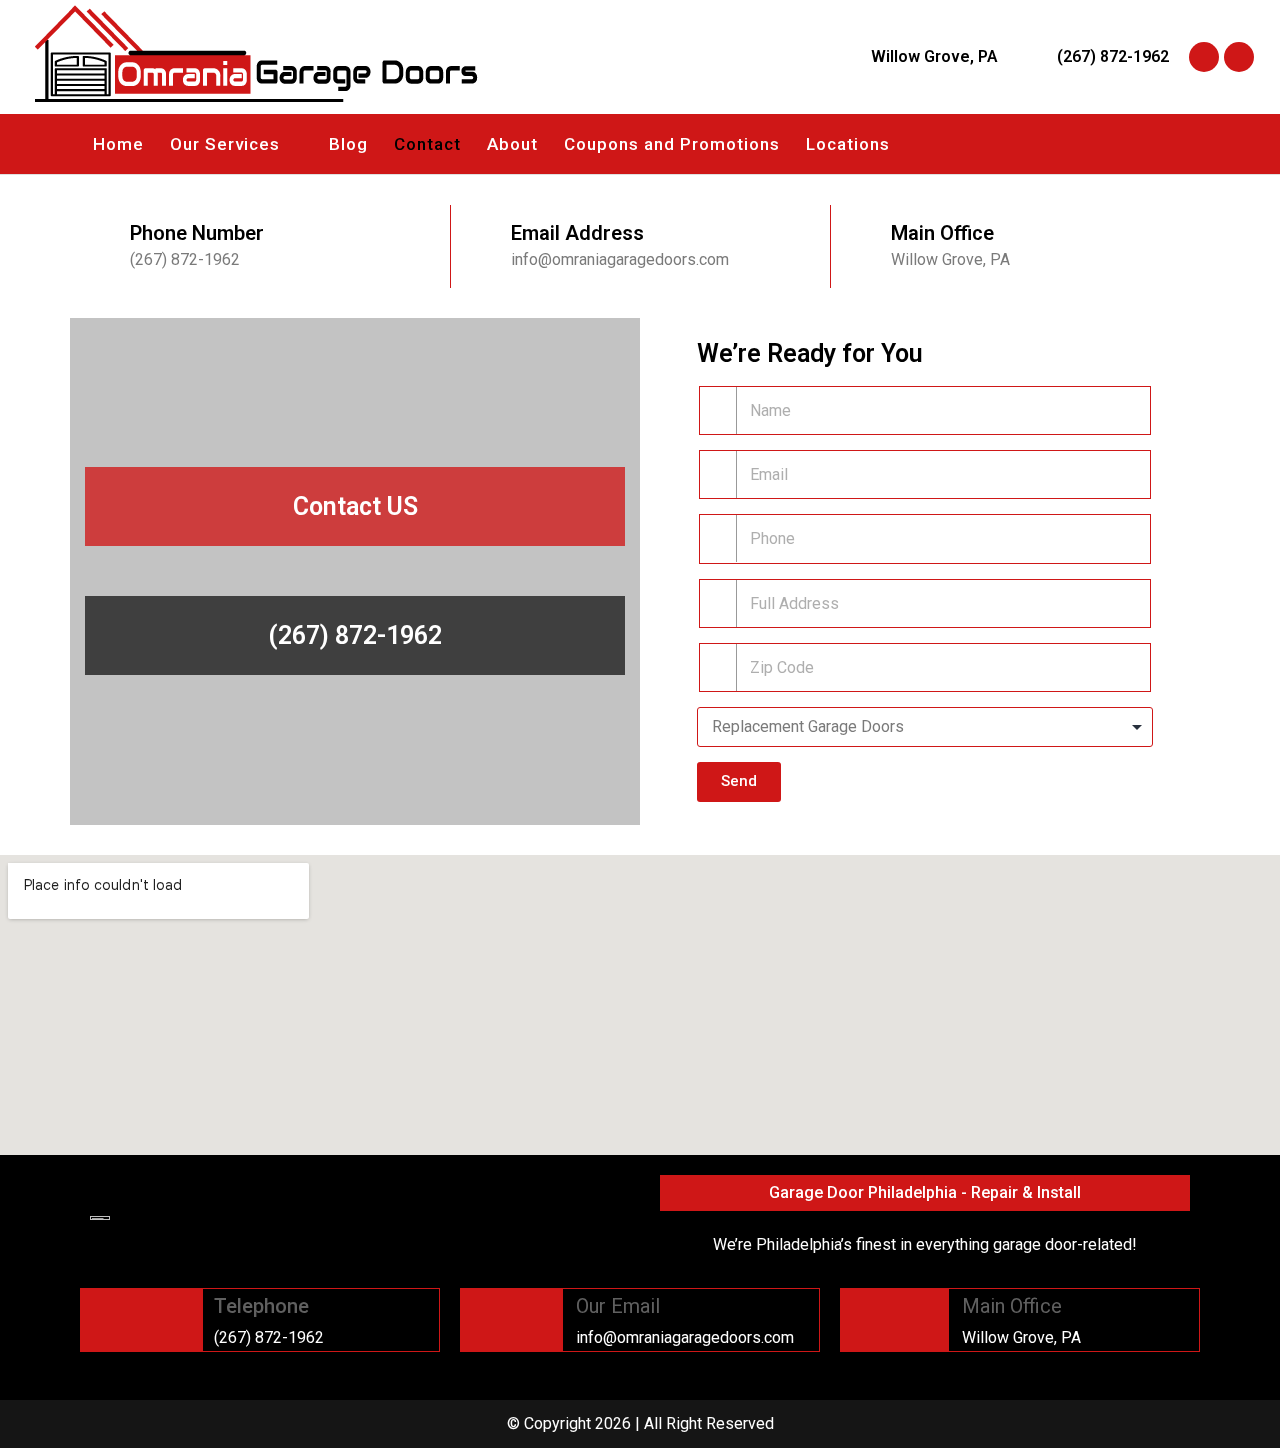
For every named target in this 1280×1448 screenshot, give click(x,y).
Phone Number (197, 233)
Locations (848, 144)
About (512, 144)
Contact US (355, 506)
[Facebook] (1204, 57)
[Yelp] (1239, 57)
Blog (348, 144)
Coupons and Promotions (672, 144)
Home (118, 144)
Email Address (577, 233)
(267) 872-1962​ (355, 635)
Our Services (225, 144)
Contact (427, 144)
